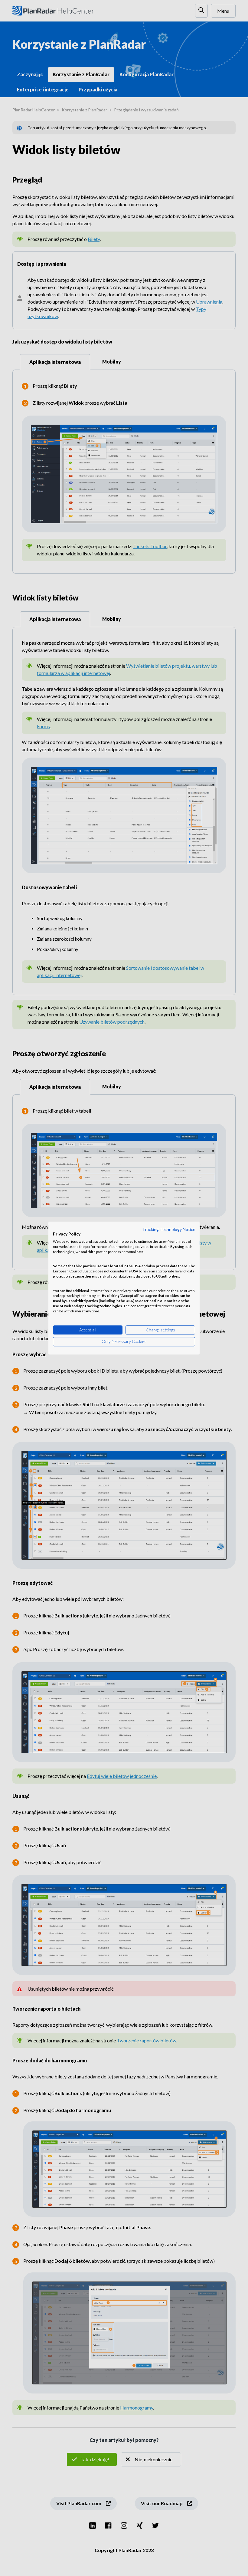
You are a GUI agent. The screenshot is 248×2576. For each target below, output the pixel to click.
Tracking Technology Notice (169, 1229)
